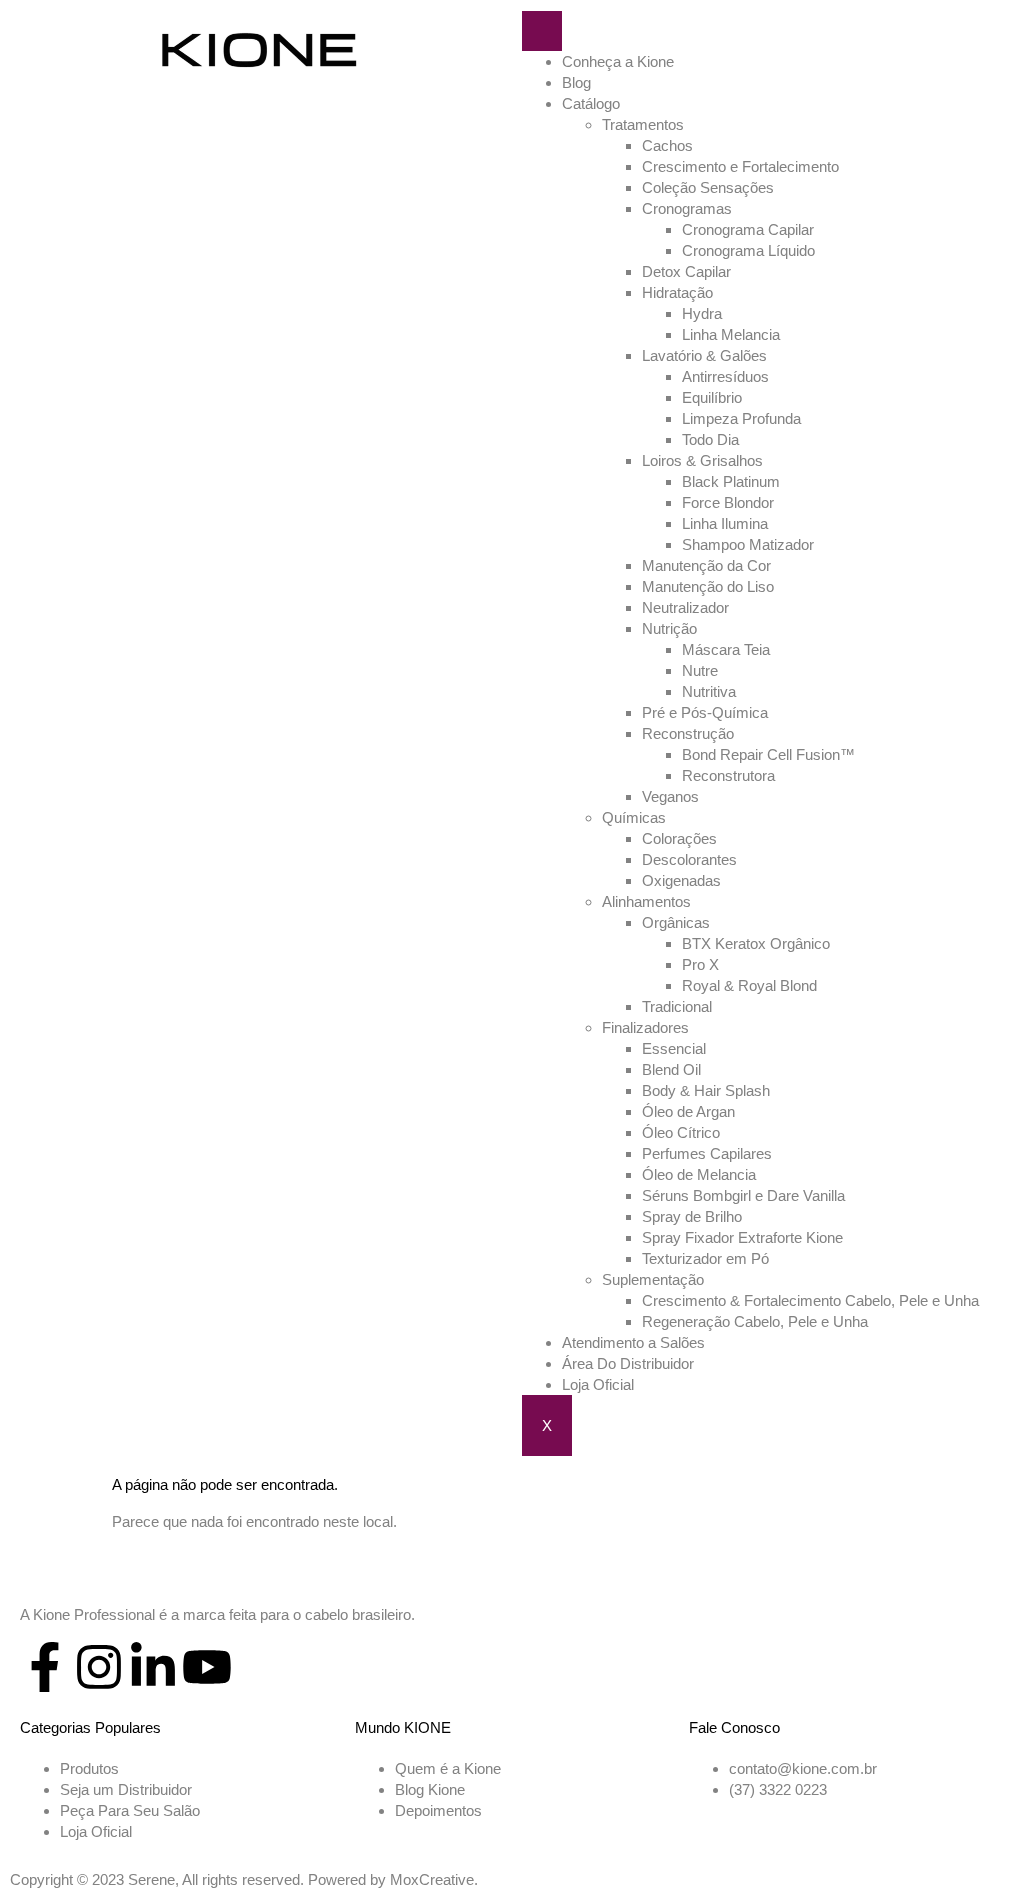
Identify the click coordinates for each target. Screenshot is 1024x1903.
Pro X (700, 964)
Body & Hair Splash (706, 1090)
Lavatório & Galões (704, 355)
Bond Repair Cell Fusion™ (768, 754)
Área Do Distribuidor (628, 1363)
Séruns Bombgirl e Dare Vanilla (743, 1195)
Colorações (679, 838)
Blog (576, 82)
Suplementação (653, 1279)
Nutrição (669, 628)
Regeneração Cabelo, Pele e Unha (755, 1321)
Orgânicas (676, 922)
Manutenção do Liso (708, 586)
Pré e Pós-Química (705, 712)
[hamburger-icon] (542, 31)
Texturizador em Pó (705, 1258)
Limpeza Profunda (741, 418)
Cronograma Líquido (748, 250)
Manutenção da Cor (706, 565)
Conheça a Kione (618, 61)
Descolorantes (689, 859)
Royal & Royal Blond (749, 985)
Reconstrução (688, 733)
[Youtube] (207, 1667)
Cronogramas (687, 208)
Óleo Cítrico (681, 1132)
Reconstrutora (728, 775)
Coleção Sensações (708, 187)
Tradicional (677, 1006)
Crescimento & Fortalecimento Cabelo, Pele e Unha (810, 1300)
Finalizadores (645, 1027)
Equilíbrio (712, 397)
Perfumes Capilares (707, 1153)
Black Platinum (731, 481)
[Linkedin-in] (153, 1667)
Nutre (700, 670)
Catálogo (591, 103)
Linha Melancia (731, 334)
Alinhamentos (646, 901)
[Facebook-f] (45, 1667)
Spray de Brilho (692, 1216)
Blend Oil (671, 1069)
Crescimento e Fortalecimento (740, 166)
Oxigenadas (681, 880)
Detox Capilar (686, 271)
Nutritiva (709, 691)
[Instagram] (99, 1667)
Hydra (702, 313)
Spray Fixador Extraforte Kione (742, 1237)
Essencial (674, 1048)
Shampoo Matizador (748, 544)
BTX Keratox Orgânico (756, 943)
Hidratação (677, 292)
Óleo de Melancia (699, 1174)
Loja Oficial (598, 1384)
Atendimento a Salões (633, 1342)
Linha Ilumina (725, 523)
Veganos (670, 796)
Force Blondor (728, 502)
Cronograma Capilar (748, 229)
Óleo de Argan (688, 1111)
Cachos (667, 145)
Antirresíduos (725, 376)
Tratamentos (643, 124)
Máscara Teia (726, 649)
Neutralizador (685, 607)
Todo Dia (710, 439)
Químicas (634, 817)
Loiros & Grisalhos (702, 460)
